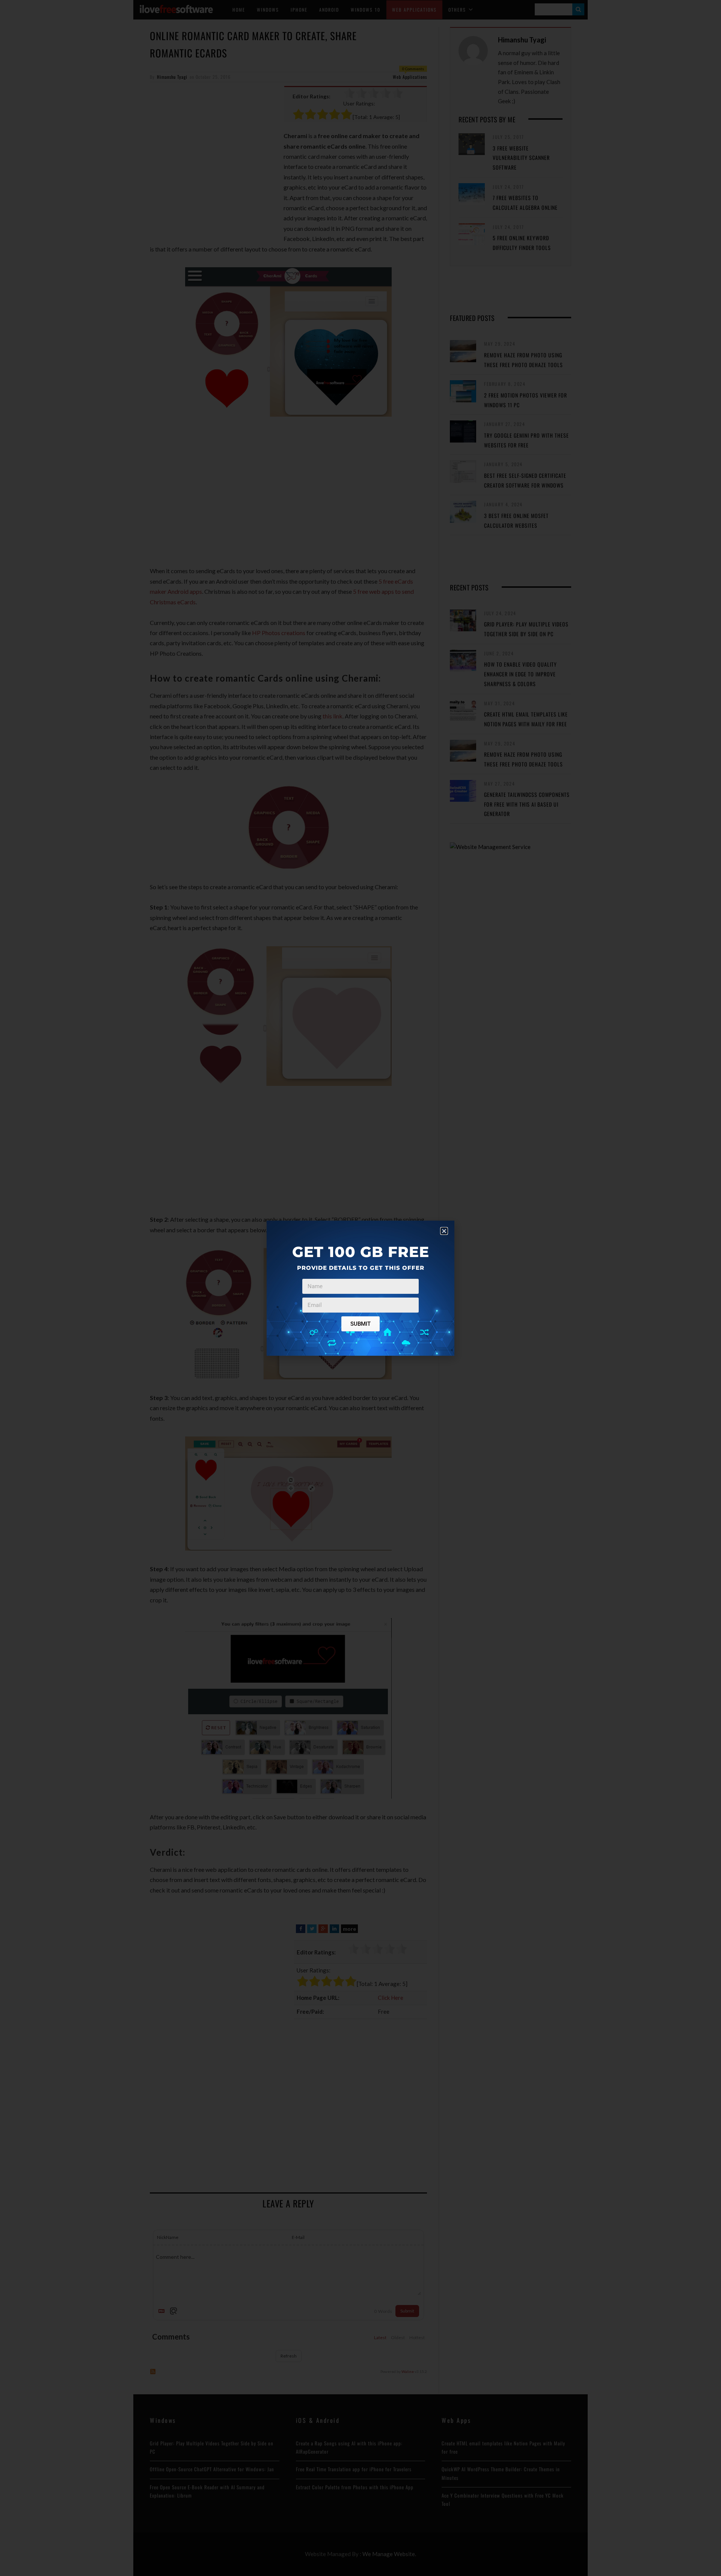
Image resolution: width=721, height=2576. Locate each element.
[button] (444, 1231)
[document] (360, 1288)
